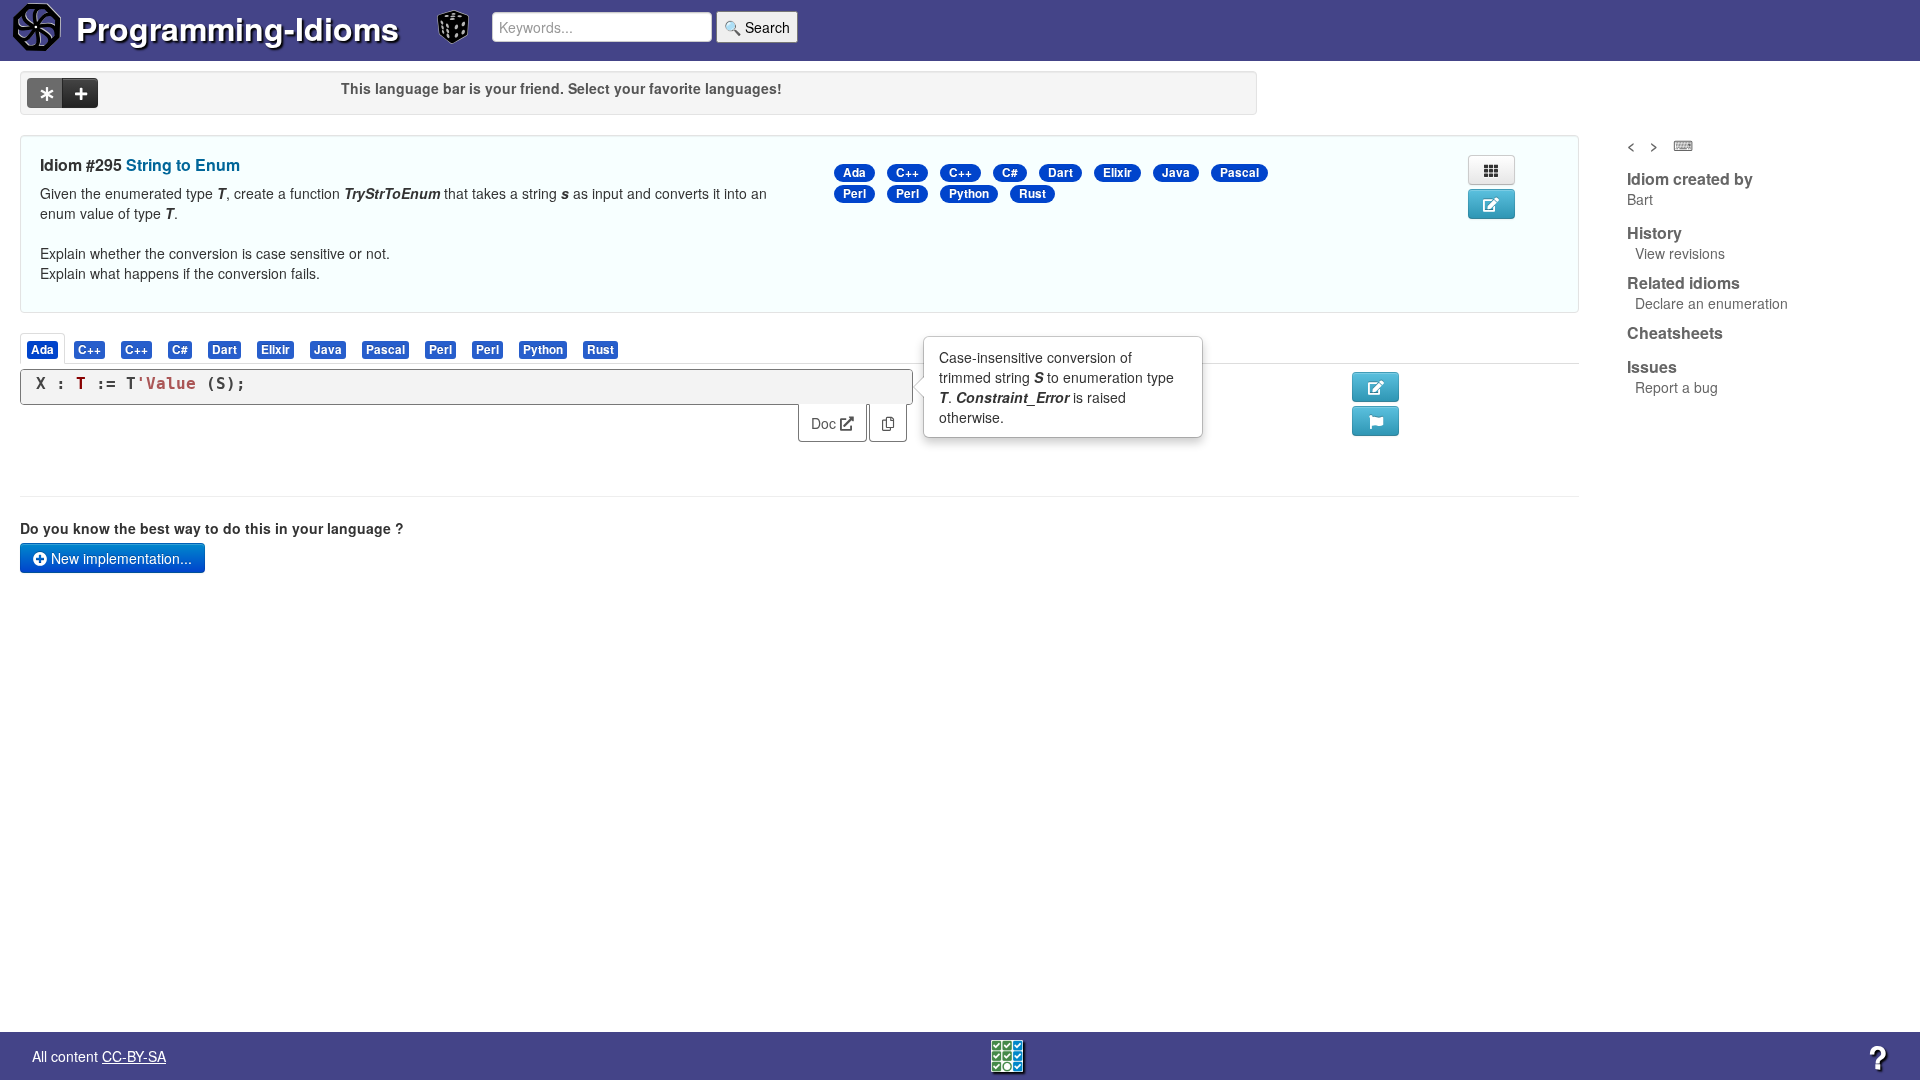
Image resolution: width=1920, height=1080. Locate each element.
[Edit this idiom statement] (1491, 204)
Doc (825, 423)
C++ (907, 172)
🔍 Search (757, 27)
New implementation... (119, 558)
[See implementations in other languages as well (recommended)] (45, 93)
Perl (854, 193)
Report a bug (1676, 387)
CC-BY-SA (134, 1056)
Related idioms (1683, 283)
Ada (854, 172)
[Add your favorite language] (80, 93)
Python (969, 193)
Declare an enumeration (1711, 303)
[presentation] (42, 348)
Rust (1032, 193)
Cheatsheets (1675, 332)
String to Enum (183, 164)
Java (1176, 172)
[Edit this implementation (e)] (1375, 387)
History (1654, 233)
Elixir (1117, 172)
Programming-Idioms (237, 28)
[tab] (43, 348)
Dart (1060, 172)
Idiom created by (1690, 179)
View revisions (1680, 253)
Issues (1652, 367)
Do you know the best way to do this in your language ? (212, 528)
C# (1010, 172)
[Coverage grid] (1007, 1054)
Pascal (1239, 172)
